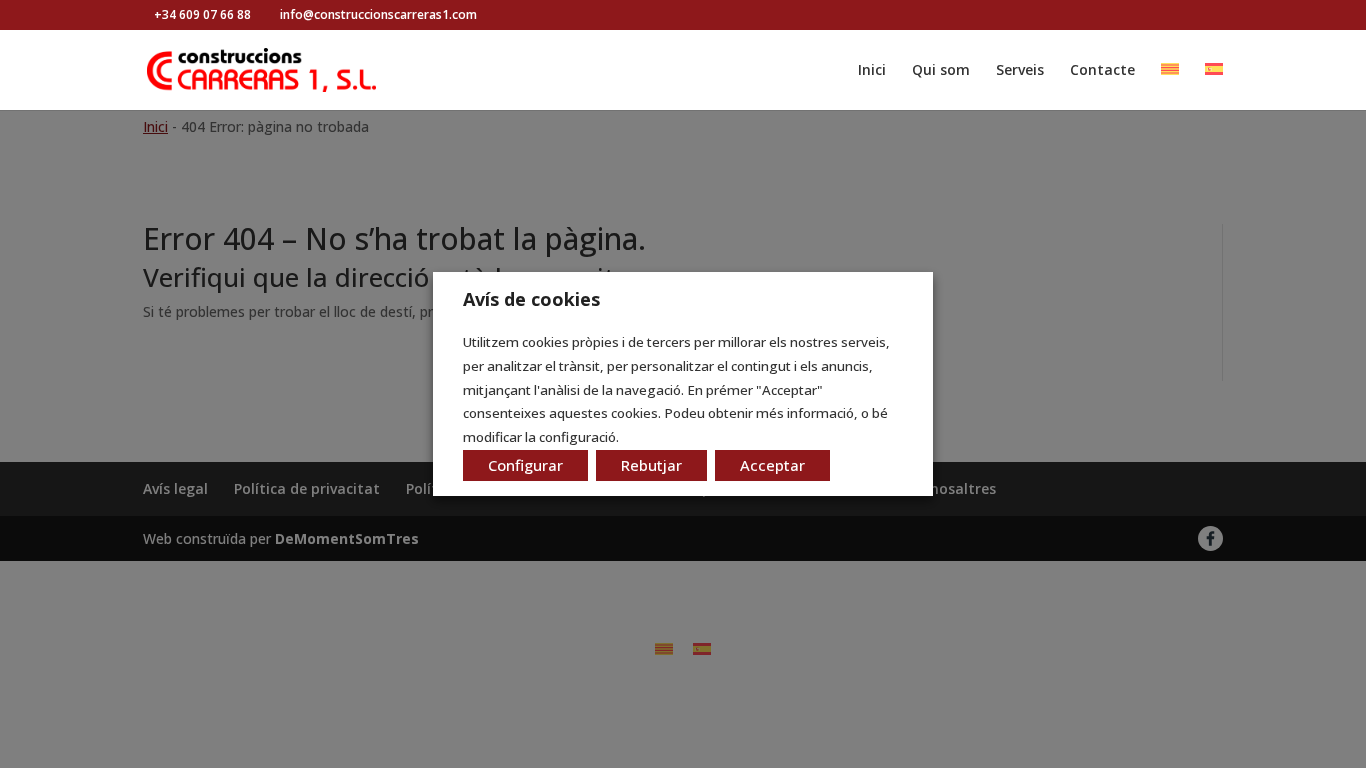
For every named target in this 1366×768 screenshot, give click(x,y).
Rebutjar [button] (651, 465)
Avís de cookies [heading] (531, 299)
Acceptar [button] (772, 465)
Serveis (1020, 71)
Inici (872, 71)
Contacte (1102, 71)
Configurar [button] (525, 465)
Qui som (941, 71)
